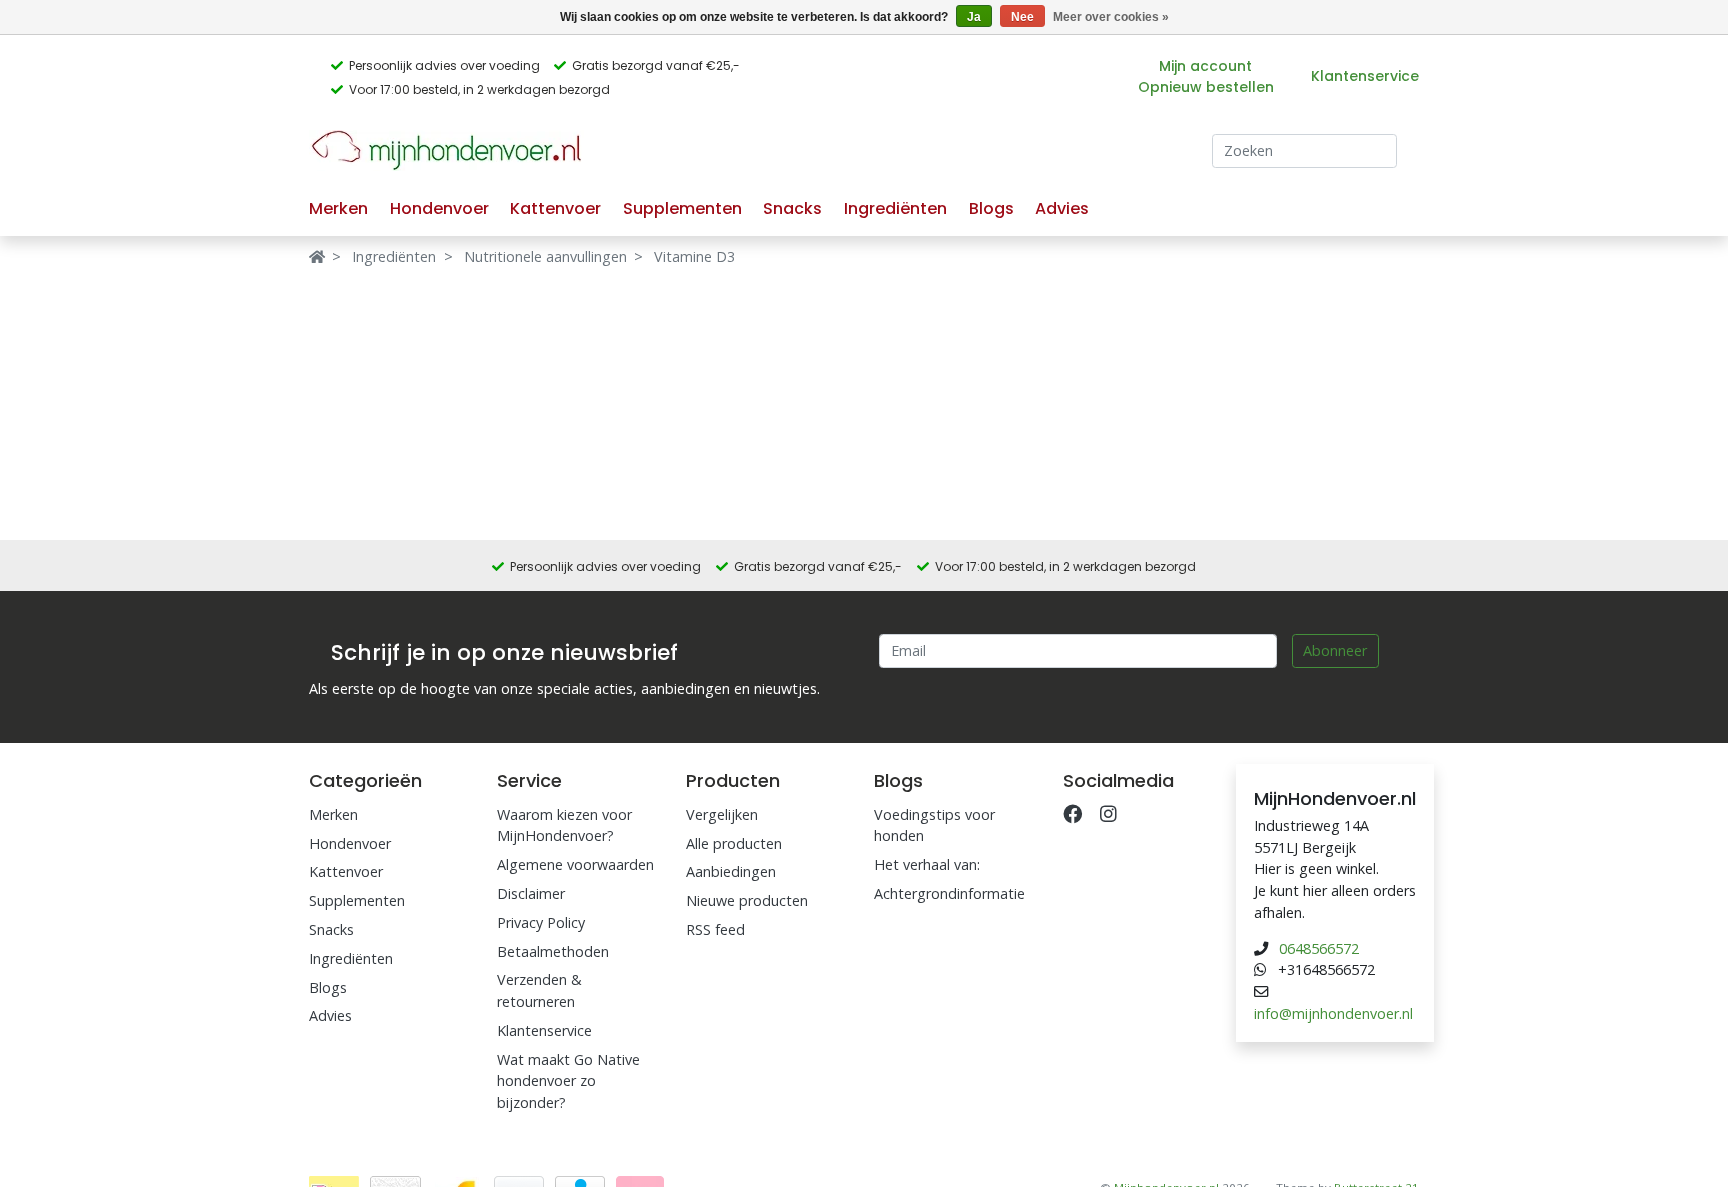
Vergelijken (722, 814)
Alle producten (734, 843)
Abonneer (1335, 650)
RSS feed (715, 929)
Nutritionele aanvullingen (545, 256)
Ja (974, 17)
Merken (338, 208)
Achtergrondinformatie (949, 893)
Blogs (991, 208)
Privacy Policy (541, 922)
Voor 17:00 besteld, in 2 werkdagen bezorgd (479, 89)
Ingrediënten (895, 208)
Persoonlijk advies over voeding (444, 65)
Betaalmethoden (553, 951)
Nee (1022, 17)
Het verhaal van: (927, 864)
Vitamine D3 (694, 256)
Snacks (792, 208)
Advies (1062, 208)
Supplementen (682, 208)
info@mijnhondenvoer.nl (1333, 1013)
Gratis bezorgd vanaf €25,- (656, 65)
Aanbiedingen (731, 871)
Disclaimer (531, 893)
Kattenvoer (555, 208)
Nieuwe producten (747, 900)
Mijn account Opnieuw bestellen (1206, 76)
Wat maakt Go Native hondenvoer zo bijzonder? (568, 1081)
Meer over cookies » (1111, 17)
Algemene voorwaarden (575, 864)
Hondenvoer (439, 208)
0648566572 (1319, 948)
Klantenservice (1365, 76)
